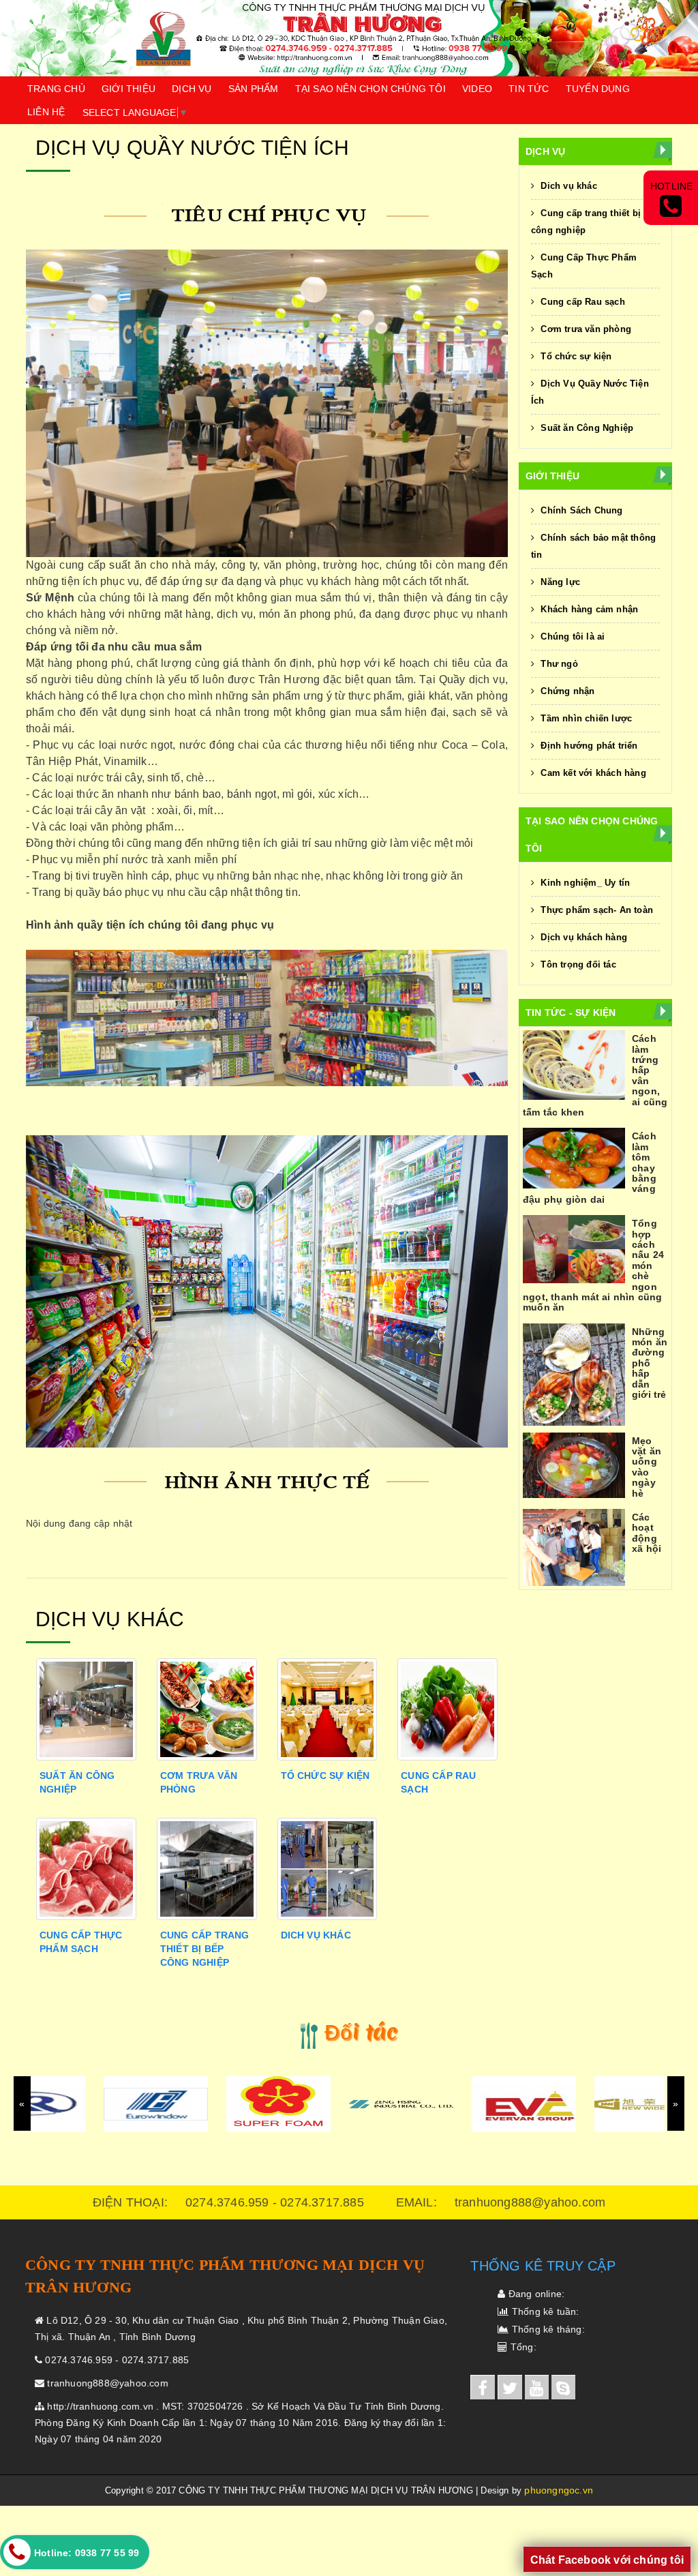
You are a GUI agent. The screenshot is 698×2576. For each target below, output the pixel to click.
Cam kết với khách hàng (592, 773)
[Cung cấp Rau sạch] (447, 1708)
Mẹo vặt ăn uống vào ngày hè (647, 1467)
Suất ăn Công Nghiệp (586, 428)
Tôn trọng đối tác (577, 964)
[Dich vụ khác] (328, 1868)
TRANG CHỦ (56, 89)
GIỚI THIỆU (128, 89)
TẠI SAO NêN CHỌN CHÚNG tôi (370, 89)
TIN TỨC (529, 89)
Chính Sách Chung (580, 510)
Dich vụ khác (316, 1935)
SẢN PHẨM (254, 89)
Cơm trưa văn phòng (585, 329)
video (477, 89)
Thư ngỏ (558, 664)
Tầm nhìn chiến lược (585, 718)
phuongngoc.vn (559, 2490)
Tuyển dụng (598, 89)
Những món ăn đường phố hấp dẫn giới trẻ (650, 1363)
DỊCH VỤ (192, 89)
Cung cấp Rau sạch (581, 302)
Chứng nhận (566, 691)
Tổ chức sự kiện (325, 1776)
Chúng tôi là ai (571, 636)
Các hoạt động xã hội (647, 1533)
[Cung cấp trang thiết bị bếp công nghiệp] (207, 1868)
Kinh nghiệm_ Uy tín (584, 883)
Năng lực (559, 582)
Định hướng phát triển (588, 746)
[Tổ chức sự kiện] (328, 1708)
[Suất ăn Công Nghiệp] (86, 1708)
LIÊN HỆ (46, 112)
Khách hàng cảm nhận (588, 609)
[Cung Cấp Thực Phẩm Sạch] (86, 1868)
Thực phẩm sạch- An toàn (595, 910)
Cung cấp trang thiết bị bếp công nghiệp (205, 1949)
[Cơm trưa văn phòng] (207, 1708)
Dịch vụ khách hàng (582, 937)
